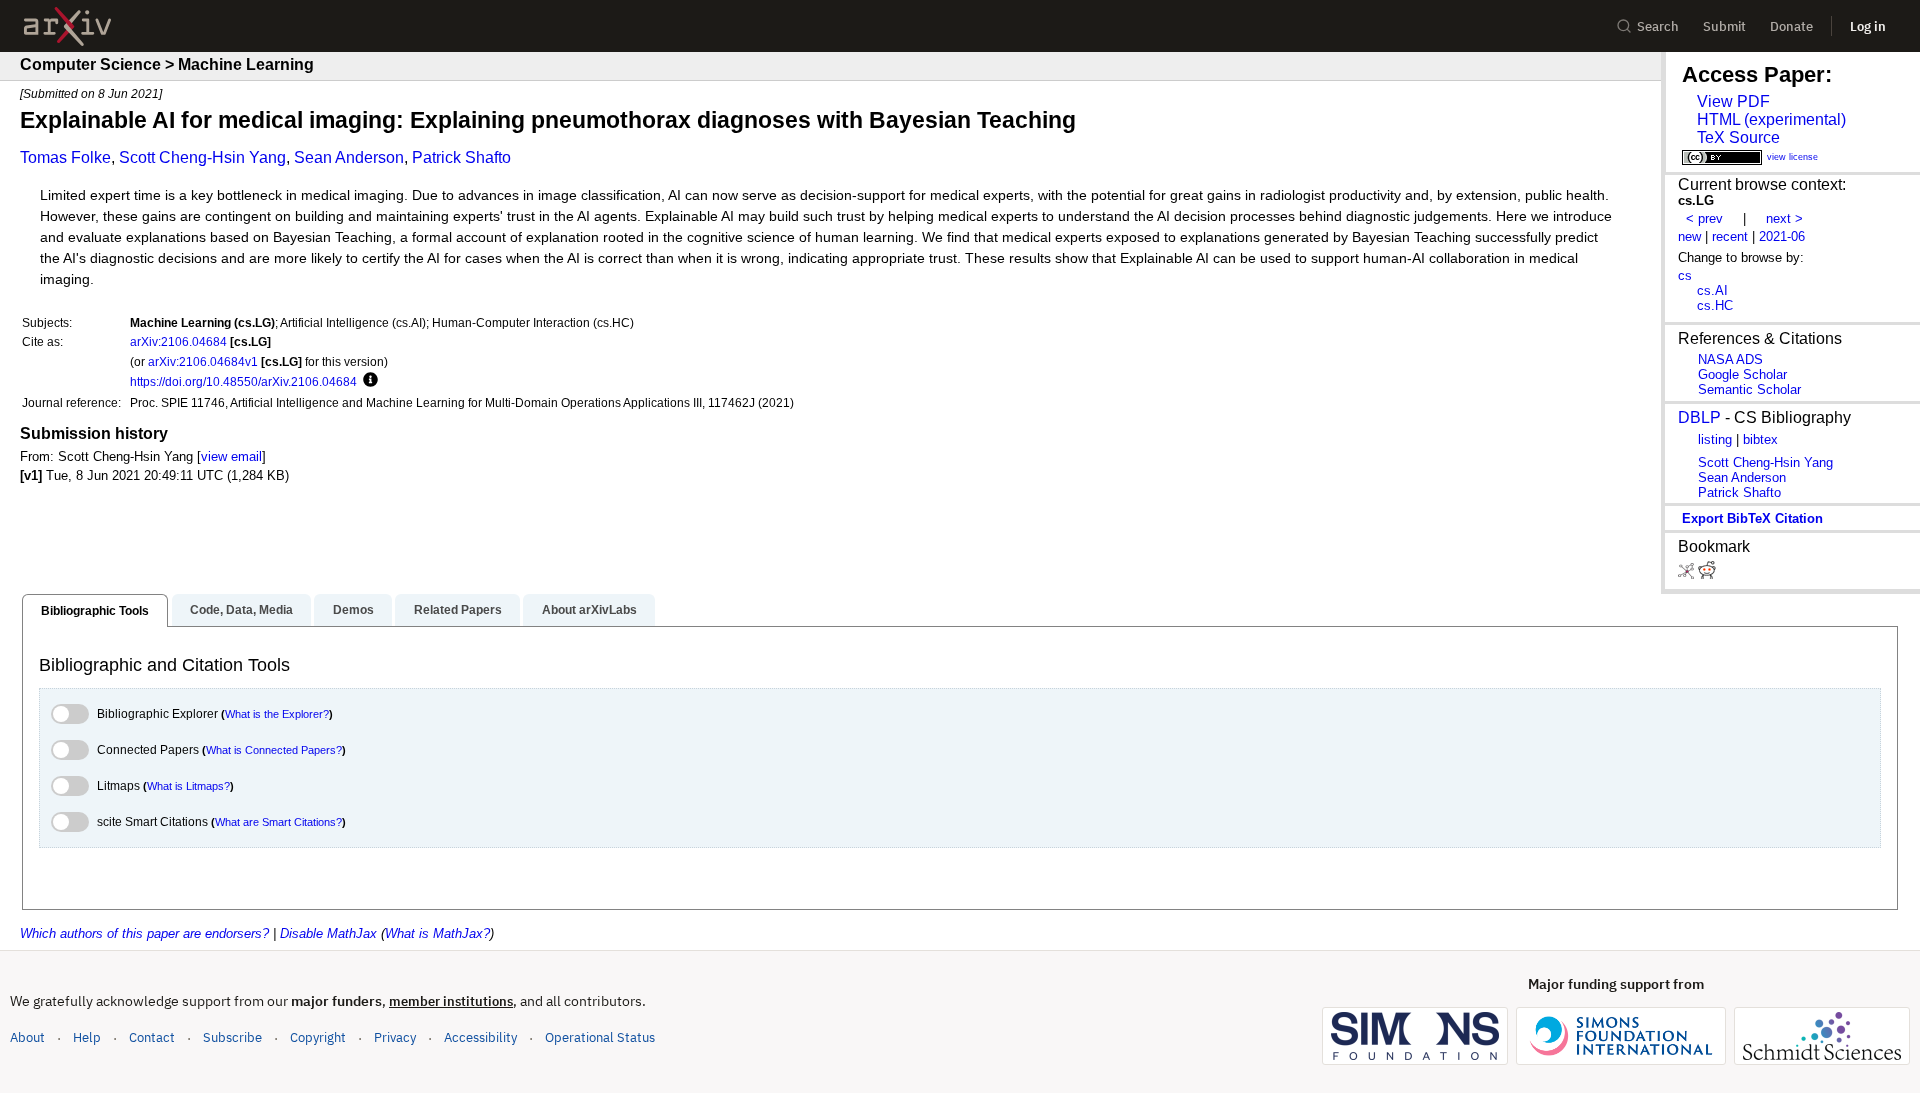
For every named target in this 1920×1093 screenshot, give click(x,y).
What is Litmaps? (188, 786)
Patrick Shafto (461, 157)
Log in (1868, 26)
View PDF (1733, 101)
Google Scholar (1742, 374)
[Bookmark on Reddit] (1707, 574)
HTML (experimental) (1771, 119)
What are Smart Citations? (278, 822)
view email (231, 456)
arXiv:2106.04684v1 (203, 361)
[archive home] (67, 26)
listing (1715, 439)
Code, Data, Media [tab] (241, 610)
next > (1784, 218)
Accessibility (480, 1037)
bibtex (1760, 439)
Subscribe (232, 1037)
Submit (1724, 26)
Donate (1791, 26)
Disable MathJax (328, 933)
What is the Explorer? (277, 714)
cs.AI (1712, 290)
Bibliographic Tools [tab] (95, 611)
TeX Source (1738, 137)
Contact (152, 1037)
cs (1685, 275)
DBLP (1699, 417)
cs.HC (1715, 305)
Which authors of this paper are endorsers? (144, 933)
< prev (1704, 218)
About (27, 1037)
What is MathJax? (437, 933)
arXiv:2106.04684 (178, 341)
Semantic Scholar (1749, 389)
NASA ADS (1730, 359)
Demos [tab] (353, 610)
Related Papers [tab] (458, 610)
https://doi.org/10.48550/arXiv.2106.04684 (243, 381)
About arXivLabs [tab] (589, 610)
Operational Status (600, 1037)
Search (1658, 26)
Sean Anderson (349, 157)
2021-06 (1782, 236)
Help (87, 1037)
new (1689, 236)
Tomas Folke (65, 157)
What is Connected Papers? (274, 750)
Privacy (395, 1037)
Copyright (318, 1037)
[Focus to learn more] (367, 381)
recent (1730, 236)
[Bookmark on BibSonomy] (1688, 574)
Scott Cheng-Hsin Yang (202, 157)
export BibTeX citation (1752, 518)
